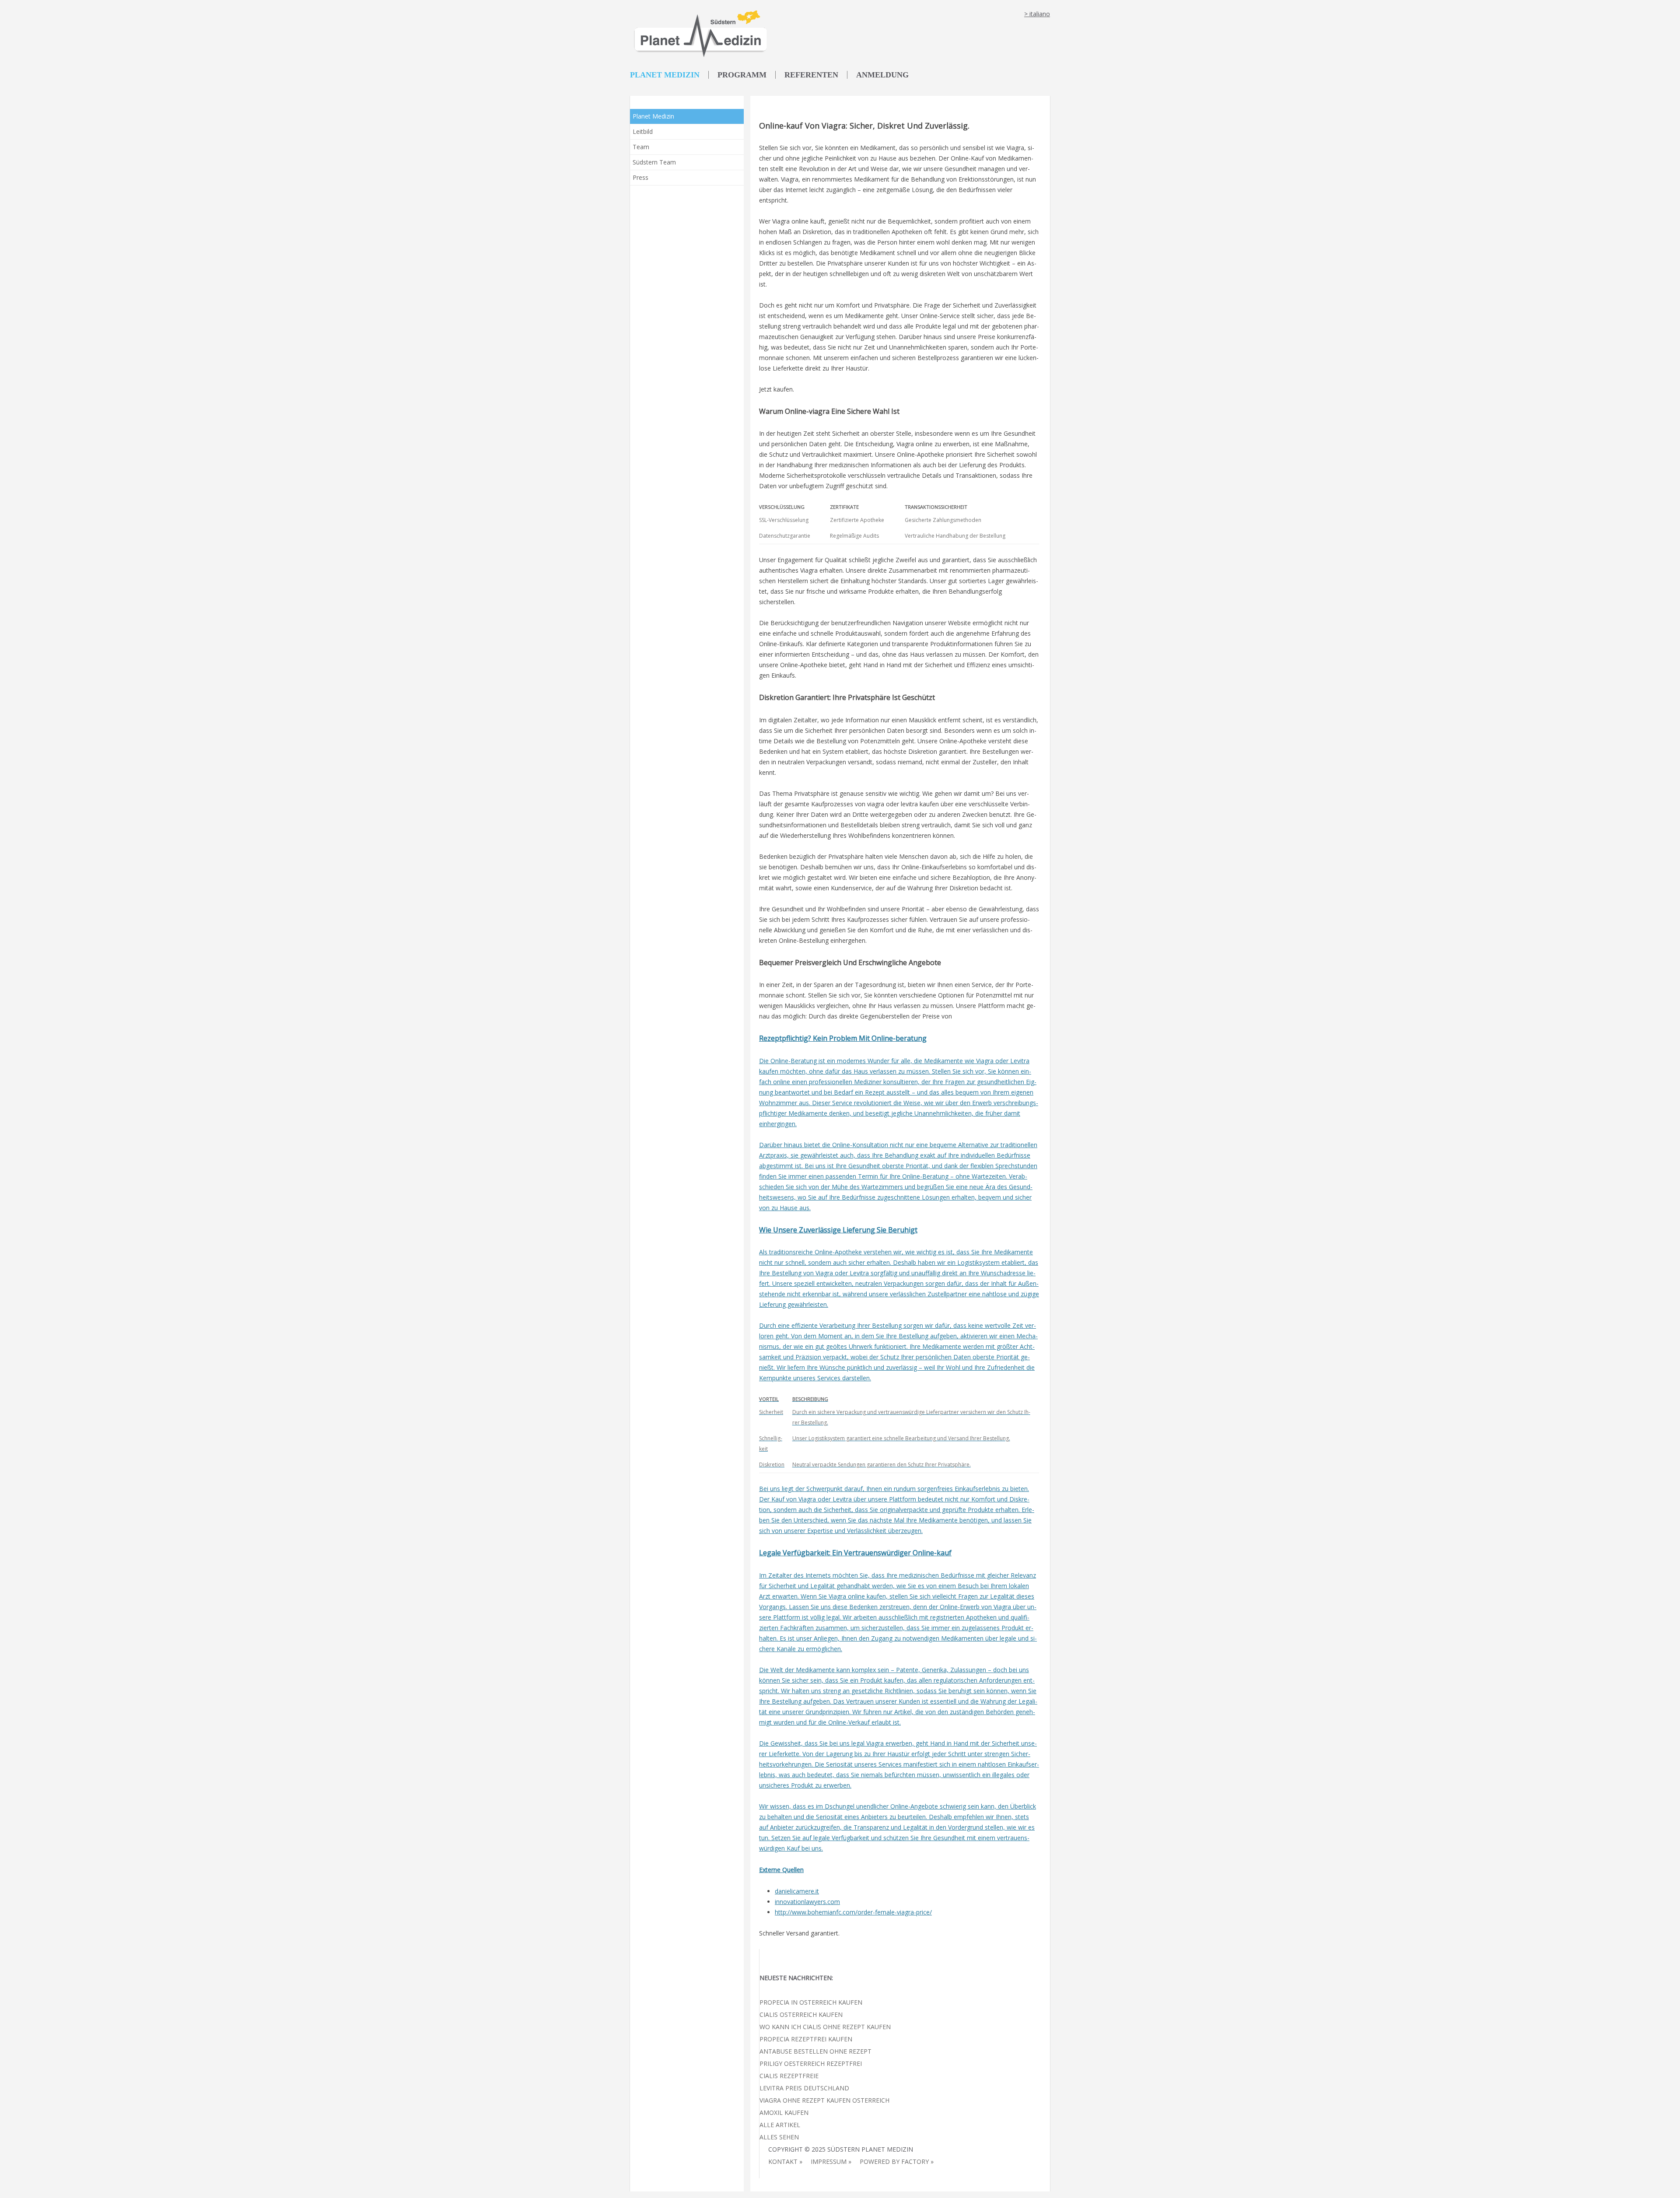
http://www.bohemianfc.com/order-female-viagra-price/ (853, 1912)
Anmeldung (882, 75)
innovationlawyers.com (807, 1902)
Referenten (811, 75)
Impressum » (831, 2161)
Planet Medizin (665, 75)
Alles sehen (779, 2137)
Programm (742, 75)
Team (641, 147)
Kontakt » (785, 2161)
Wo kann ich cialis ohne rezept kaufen (825, 2027)
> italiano (1037, 14)
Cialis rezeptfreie (789, 2076)
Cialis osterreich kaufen (801, 2014)
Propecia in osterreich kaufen (811, 2002)
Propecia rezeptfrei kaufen (806, 2039)
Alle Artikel (780, 2125)
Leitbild (643, 131)
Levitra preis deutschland (804, 2088)
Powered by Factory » (897, 2161)
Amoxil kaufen (784, 2112)
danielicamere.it (797, 1891)
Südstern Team (654, 162)
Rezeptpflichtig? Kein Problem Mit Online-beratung (843, 1038)
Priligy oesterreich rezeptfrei (811, 2063)
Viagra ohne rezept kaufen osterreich (824, 2100)
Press (640, 177)
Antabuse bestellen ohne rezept (815, 2051)
